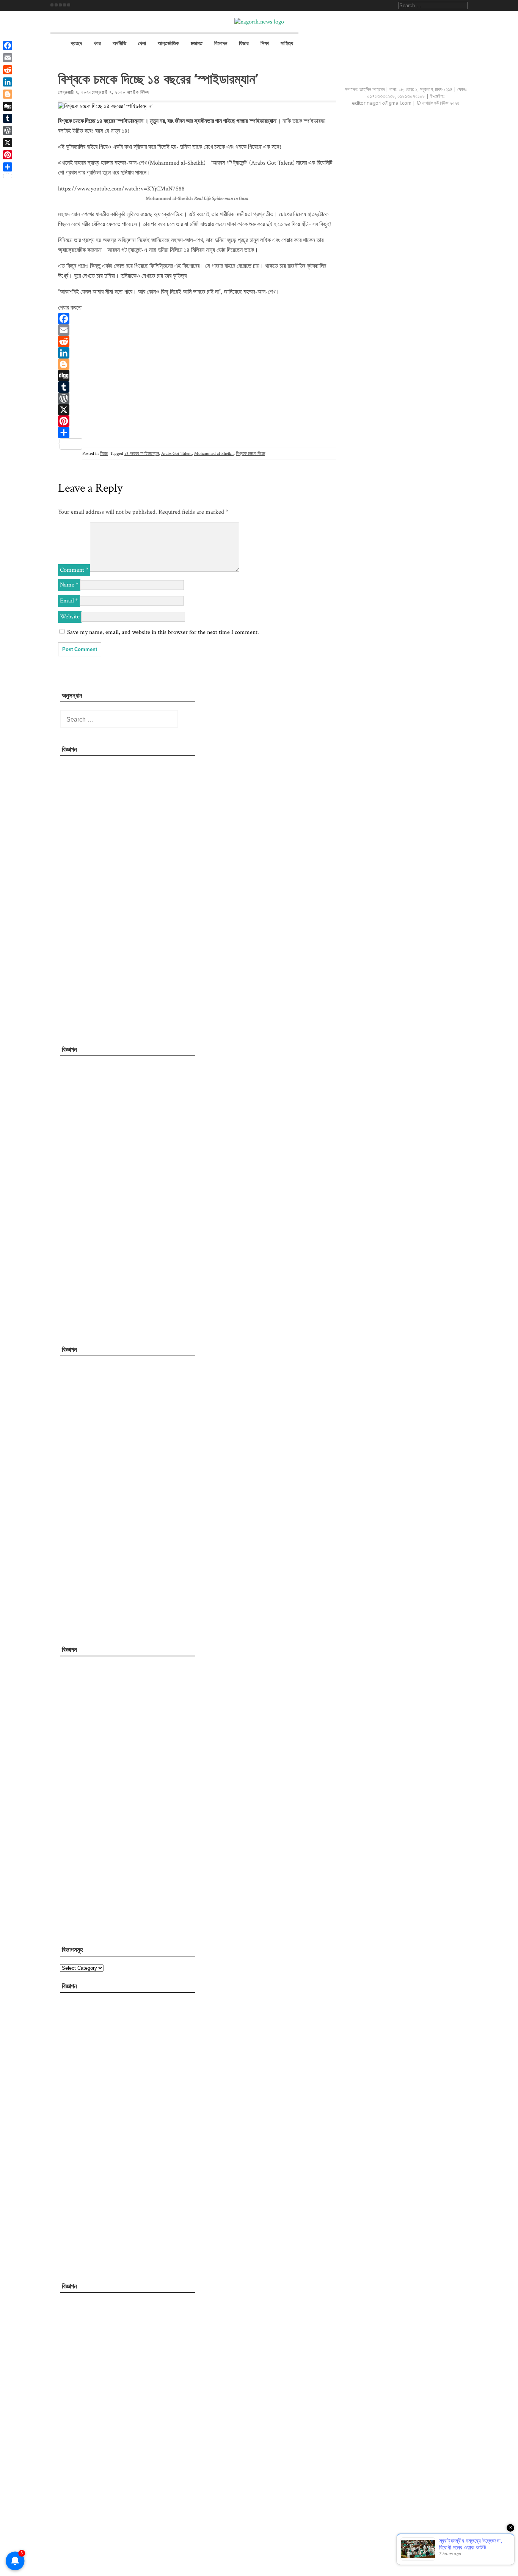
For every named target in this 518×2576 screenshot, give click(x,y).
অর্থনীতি (119, 44)
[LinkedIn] (197, 353)
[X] (197, 410)
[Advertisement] (119, 898)
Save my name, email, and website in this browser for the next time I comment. (163, 632)
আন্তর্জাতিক (168, 44)
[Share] (197, 432)
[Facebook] (197, 319)
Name (69, 585)
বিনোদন (221, 44)
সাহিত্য (287, 44)
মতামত (197, 44)
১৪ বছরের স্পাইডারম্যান (142, 454)
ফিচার (244, 44)
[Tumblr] (197, 387)
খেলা (142, 44)
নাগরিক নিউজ (138, 92)
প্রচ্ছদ (76, 44)
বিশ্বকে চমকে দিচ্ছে (250, 454)
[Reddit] (197, 341)
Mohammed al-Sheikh (214, 454)
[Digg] (197, 376)
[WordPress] (197, 398)
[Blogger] (197, 364)
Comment (74, 570)
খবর (97, 44)
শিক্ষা (265, 44)
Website (70, 617)
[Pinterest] (197, 421)
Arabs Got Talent (177, 454)
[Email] (197, 330)
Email (69, 601)
